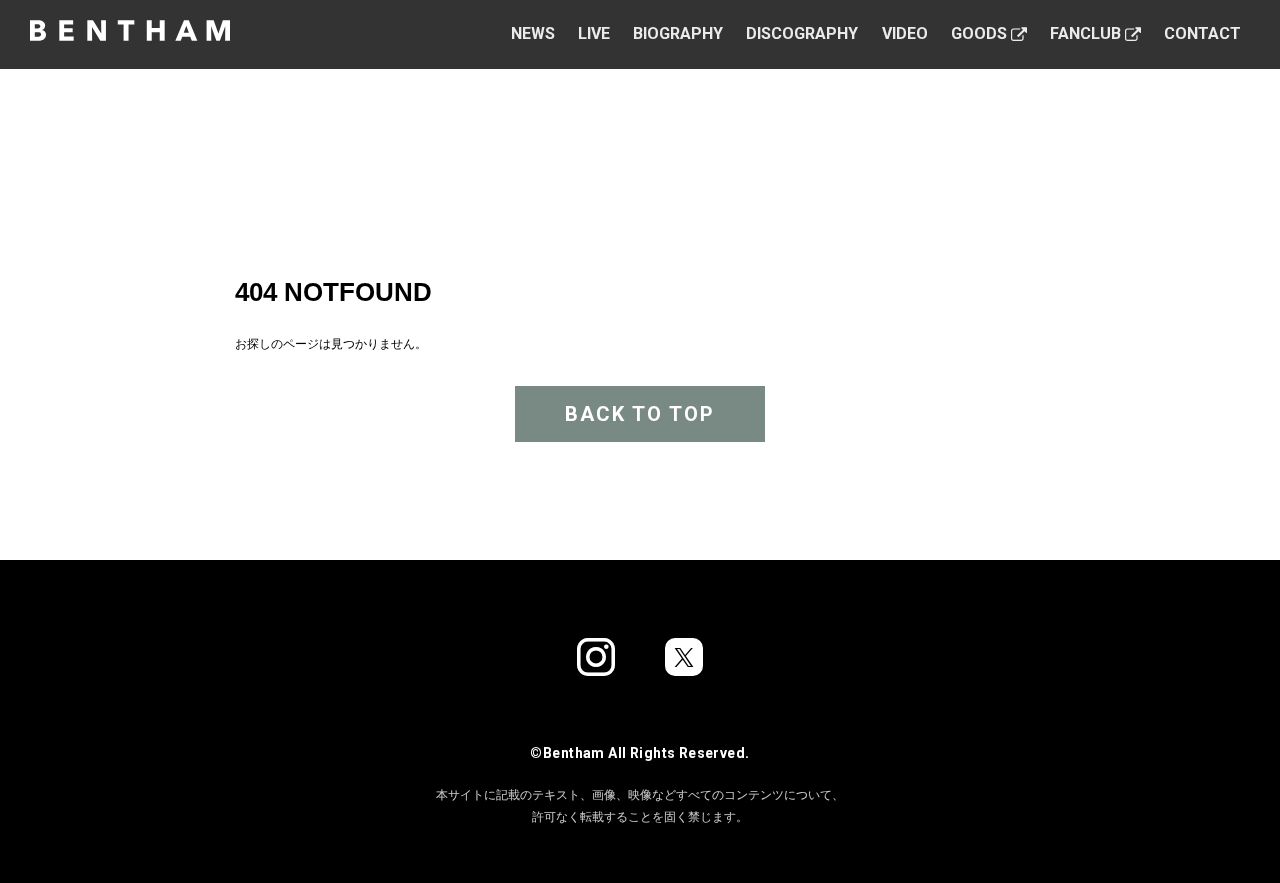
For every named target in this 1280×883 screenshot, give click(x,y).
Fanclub (1085, 33)
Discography (802, 33)
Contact (1202, 33)
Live (594, 33)
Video (905, 33)
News (533, 33)
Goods (979, 33)
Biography (678, 33)
